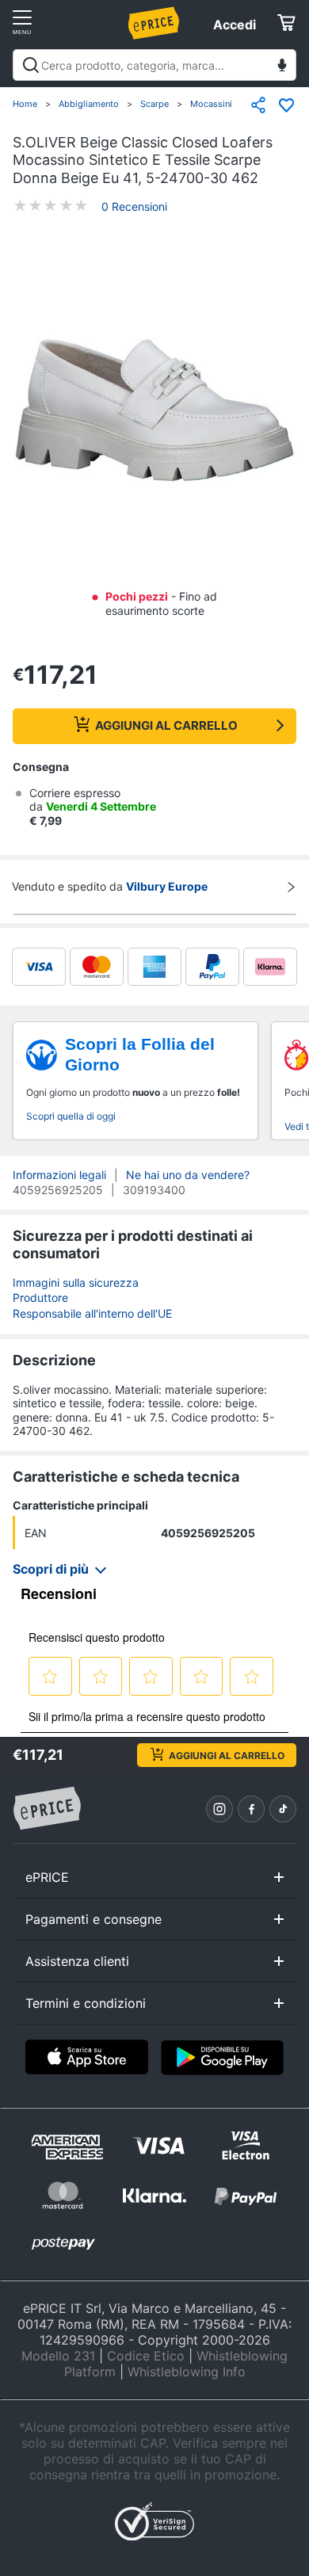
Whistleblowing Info (187, 2372)
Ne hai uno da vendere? (188, 1175)
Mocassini (211, 104)
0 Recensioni (134, 206)
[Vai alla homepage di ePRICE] (47, 1809)
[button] (154, 411)
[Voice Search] (282, 67)
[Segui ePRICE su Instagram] (219, 1809)
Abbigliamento (89, 104)
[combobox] (154, 65)
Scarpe (154, 104)
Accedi (235, 25)
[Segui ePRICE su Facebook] (251, 1809)
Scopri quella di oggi (71, 1116)
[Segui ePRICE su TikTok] (283, 1809)
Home (25, 104)
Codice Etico (146, 2356)
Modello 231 (58, 2356)
